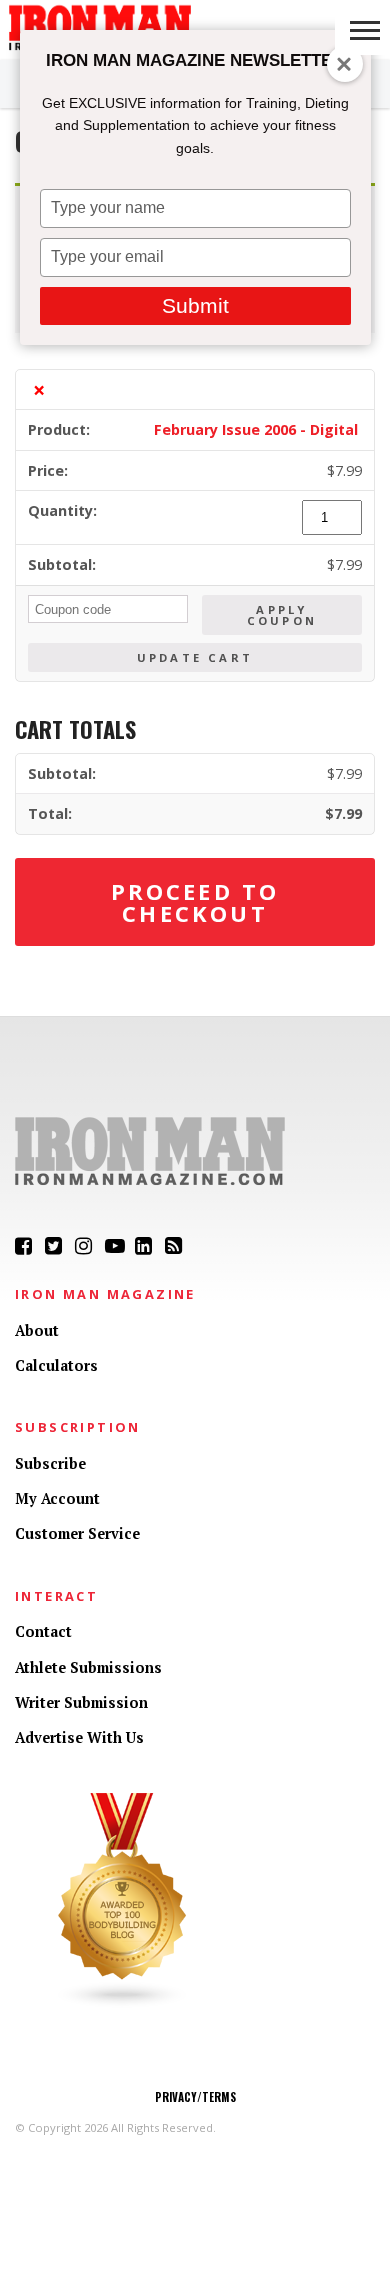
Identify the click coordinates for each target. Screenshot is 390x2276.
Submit (195, 305)
